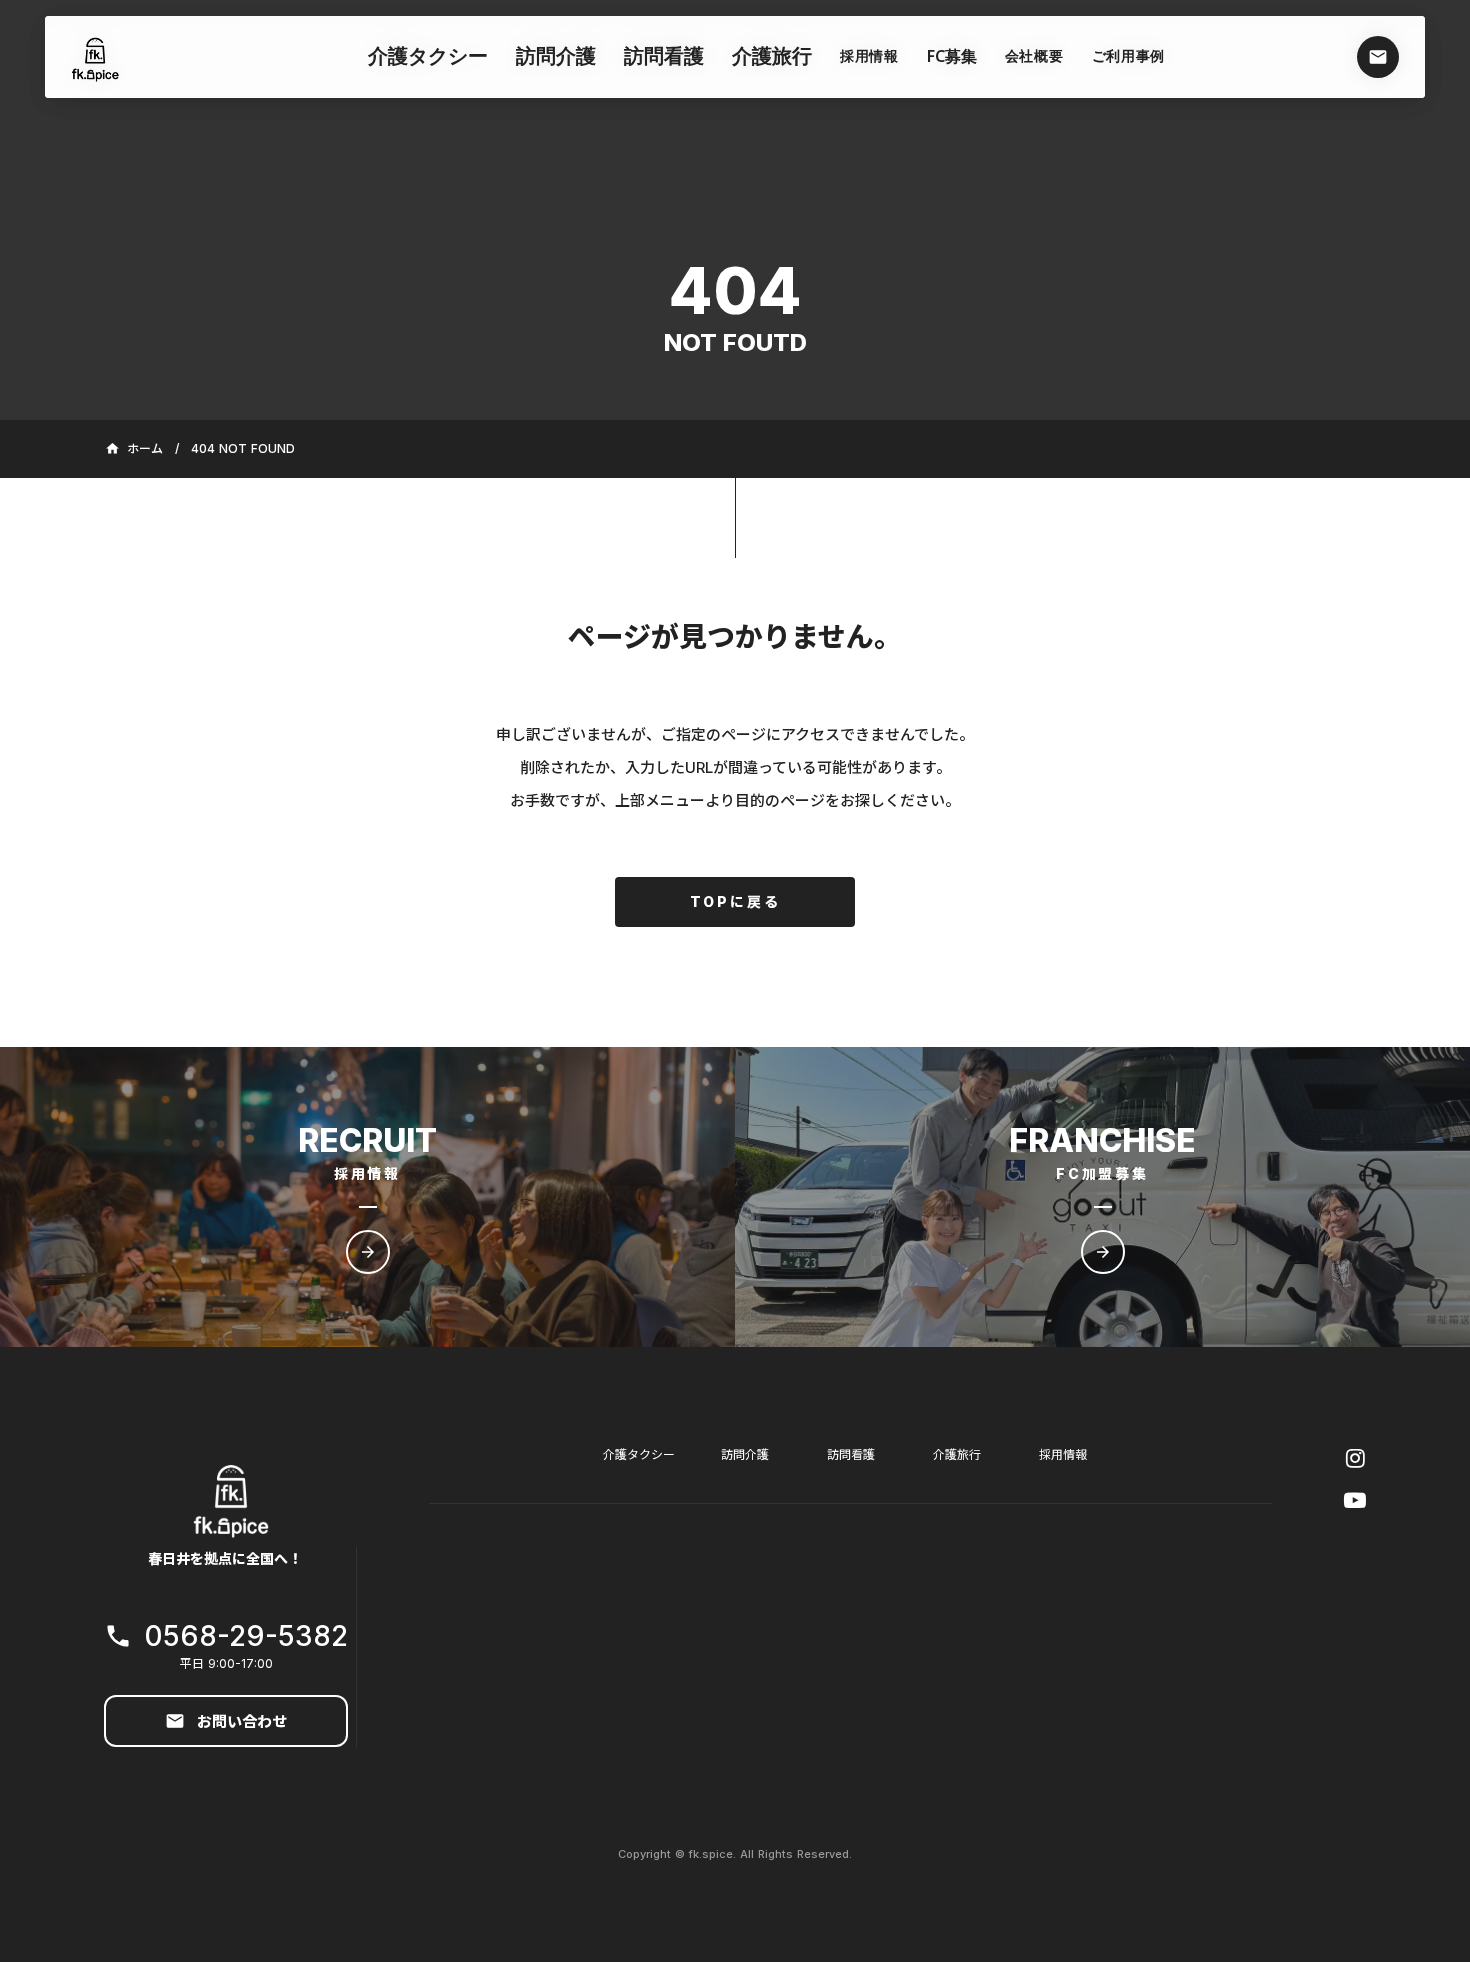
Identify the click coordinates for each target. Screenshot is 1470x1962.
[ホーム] (96, 57)
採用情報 (1063, 1454)
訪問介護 (745, 1454)
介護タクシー (428, 58)
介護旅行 (957, 1454)
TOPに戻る (735, 901)
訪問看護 (851, 1454)
